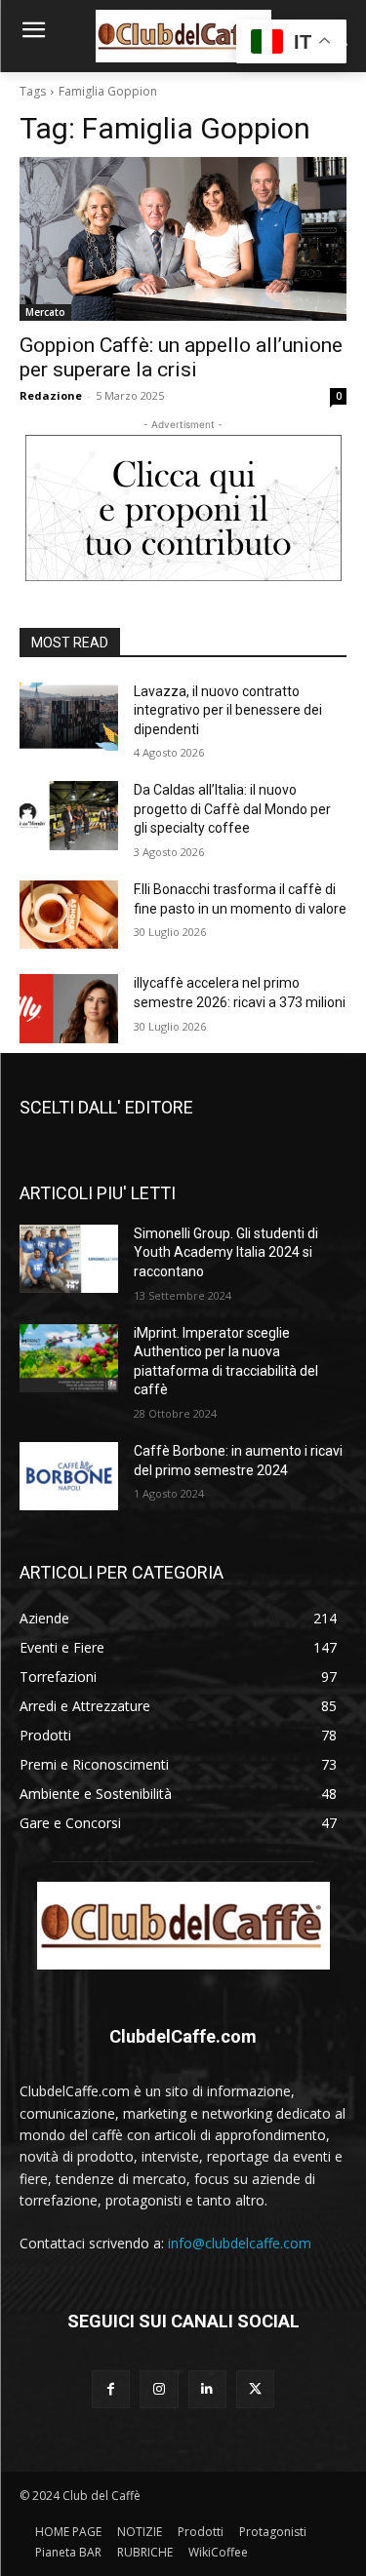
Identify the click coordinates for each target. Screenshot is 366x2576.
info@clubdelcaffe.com (240, 2243)
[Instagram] (159, 2389)
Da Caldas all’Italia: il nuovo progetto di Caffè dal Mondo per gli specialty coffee (232, 809)
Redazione (51, 395)
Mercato (45, 312)
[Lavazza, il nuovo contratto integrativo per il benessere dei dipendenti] (69, 717)
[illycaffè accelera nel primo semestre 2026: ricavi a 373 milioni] (69, 1008)
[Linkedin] (207, 2389)
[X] (255, 2389)
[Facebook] (111, 2389)
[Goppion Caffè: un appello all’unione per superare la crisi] (183, 239)
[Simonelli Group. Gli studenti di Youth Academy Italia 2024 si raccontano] (69, 1259)
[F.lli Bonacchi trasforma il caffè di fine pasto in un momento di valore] (69, 915)
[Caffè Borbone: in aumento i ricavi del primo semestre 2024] (69, 1476)
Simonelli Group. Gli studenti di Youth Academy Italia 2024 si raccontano (226, 1252)
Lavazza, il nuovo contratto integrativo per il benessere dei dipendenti (228, 710)
